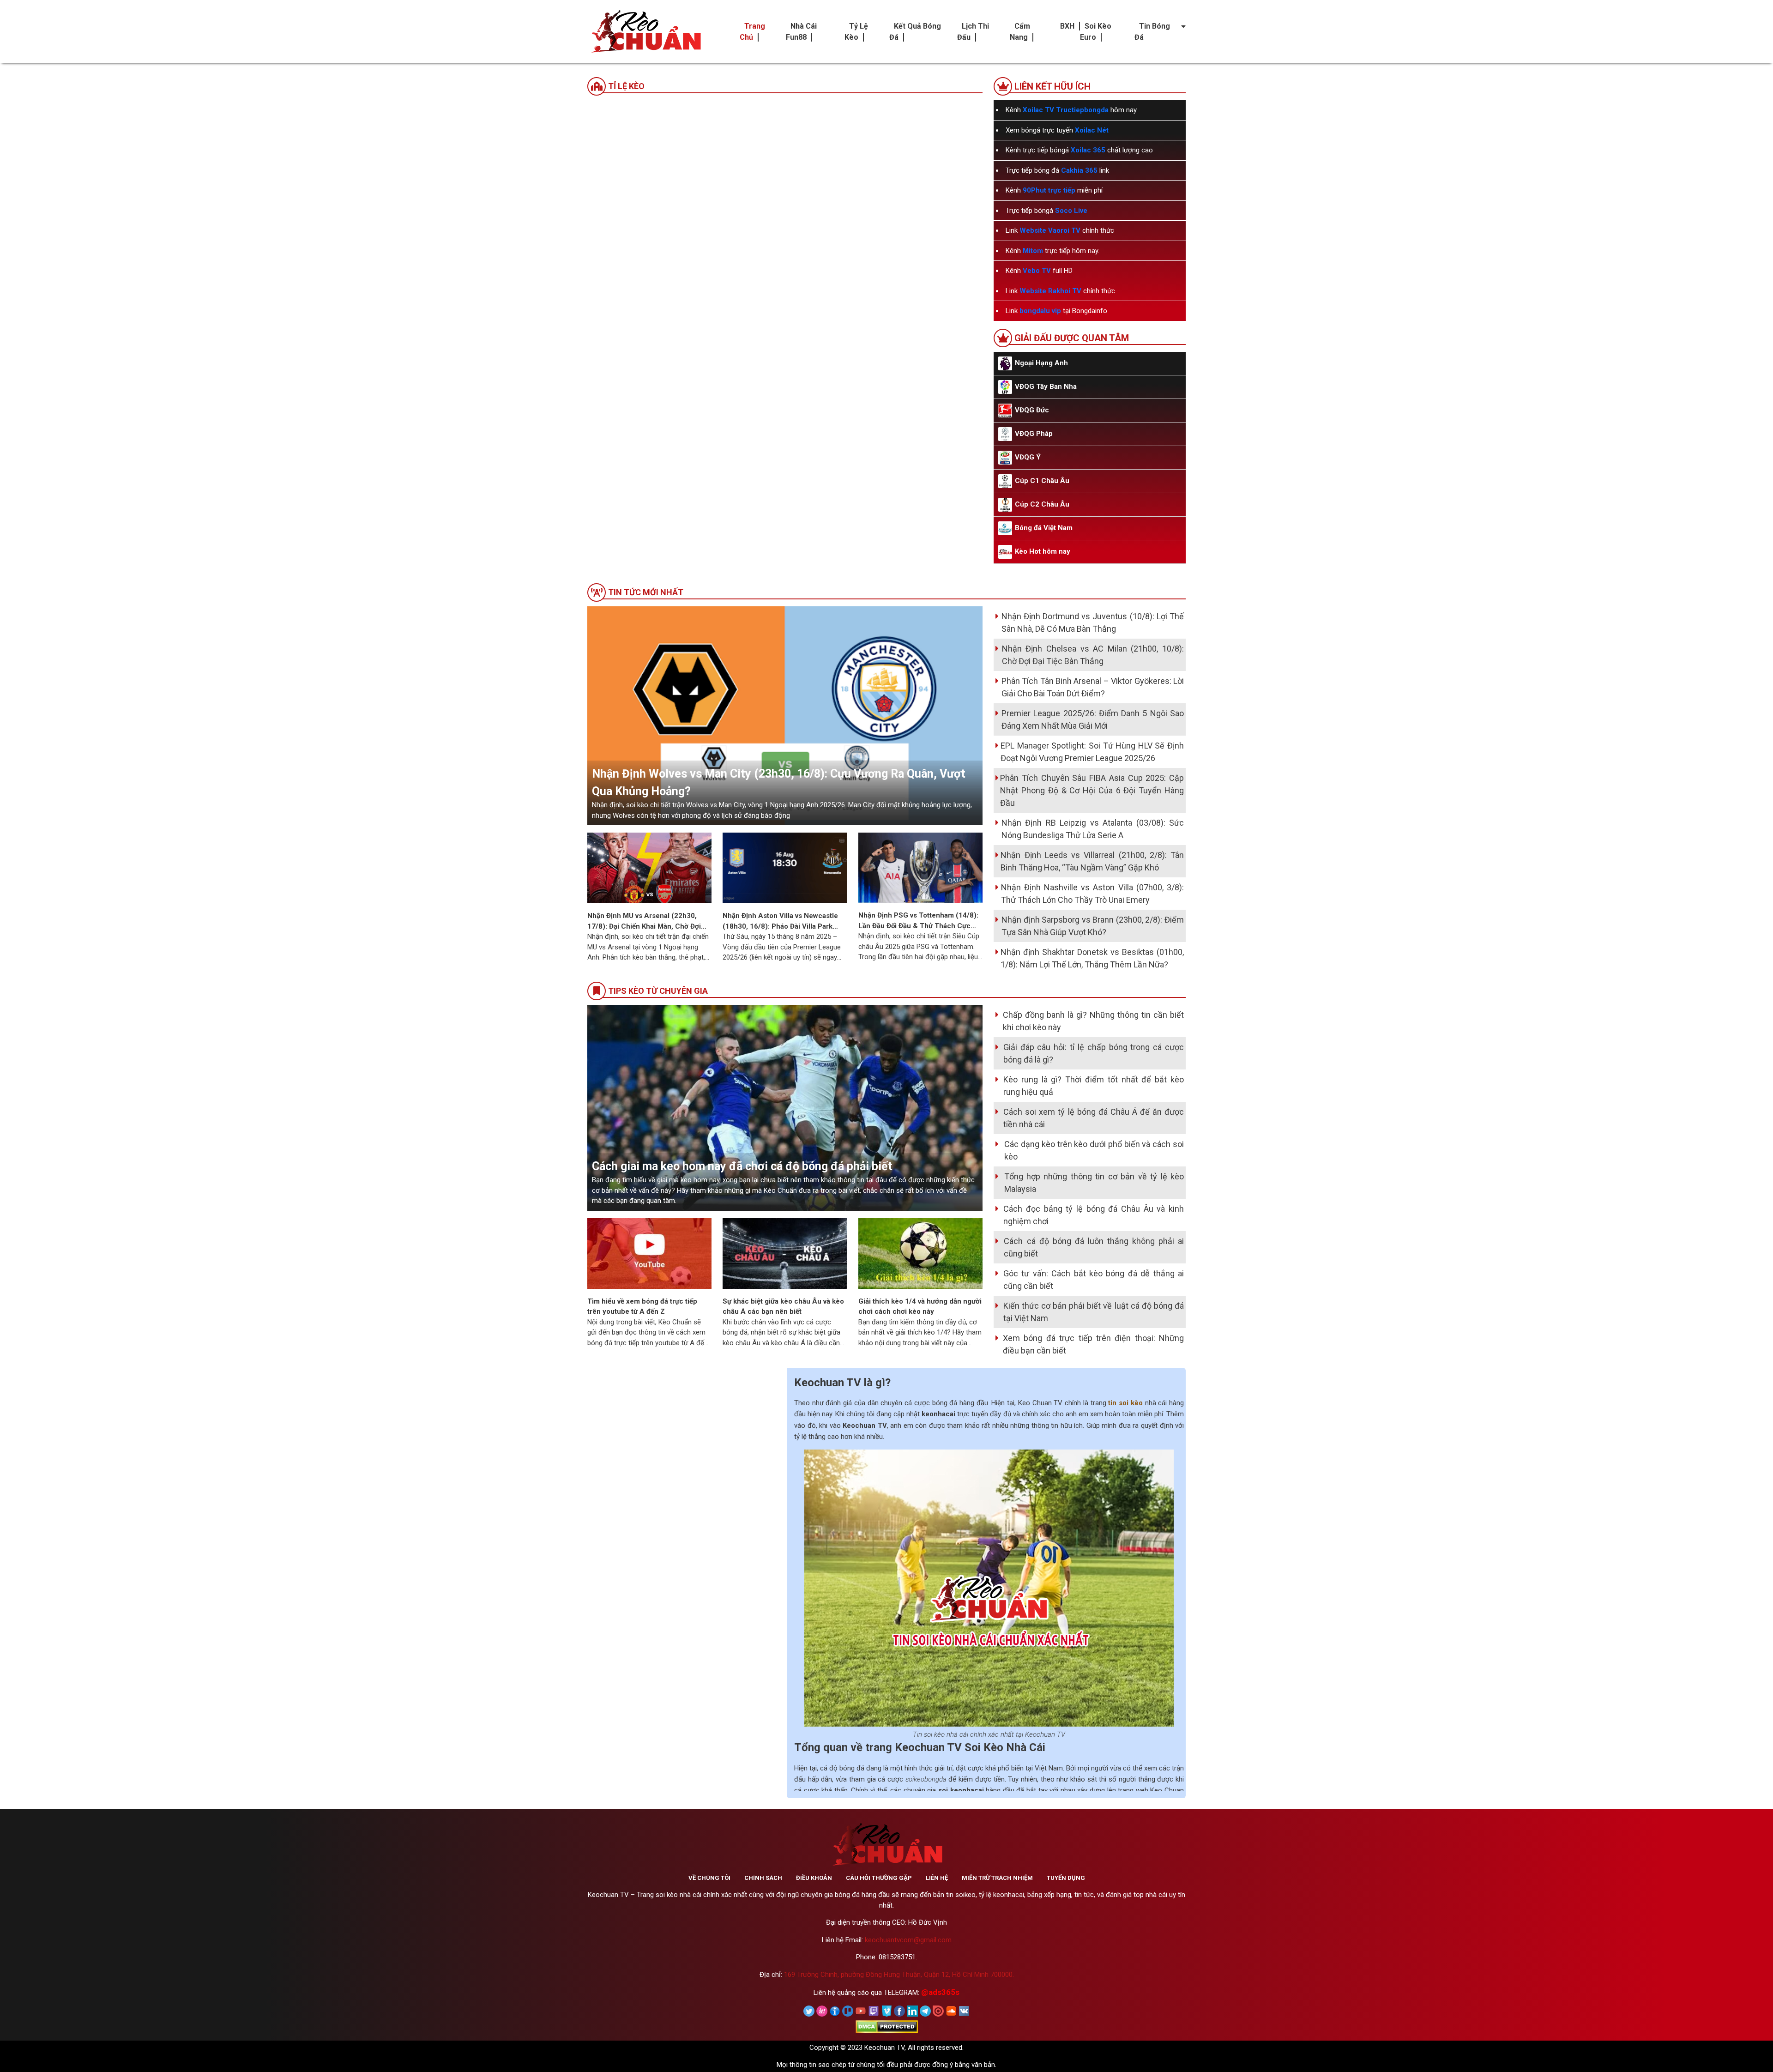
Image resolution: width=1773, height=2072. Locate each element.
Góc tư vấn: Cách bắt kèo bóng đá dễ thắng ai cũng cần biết (1094, 1280)
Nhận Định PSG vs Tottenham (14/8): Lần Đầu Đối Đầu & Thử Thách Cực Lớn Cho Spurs (918, 921)
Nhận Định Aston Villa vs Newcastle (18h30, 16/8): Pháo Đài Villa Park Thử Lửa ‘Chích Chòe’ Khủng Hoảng (781, 921)
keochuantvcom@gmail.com (908, 1940)
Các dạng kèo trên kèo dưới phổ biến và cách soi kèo (1094, 1150)
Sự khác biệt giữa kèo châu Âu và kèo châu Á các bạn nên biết (783, 1307)
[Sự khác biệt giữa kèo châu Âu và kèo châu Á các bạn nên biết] (785, 1253)
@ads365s (940, 1992)
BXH (1067, 26)
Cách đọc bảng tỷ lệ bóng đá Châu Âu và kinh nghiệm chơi (1094, 1215)
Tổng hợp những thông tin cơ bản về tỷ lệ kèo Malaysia (1094, 1183)
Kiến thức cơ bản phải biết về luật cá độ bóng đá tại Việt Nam (1094, 1312)
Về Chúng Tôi (709, 1878)
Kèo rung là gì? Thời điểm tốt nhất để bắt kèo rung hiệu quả (1094, 1086)
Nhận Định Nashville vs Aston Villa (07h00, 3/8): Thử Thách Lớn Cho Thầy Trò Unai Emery (1092, 894)
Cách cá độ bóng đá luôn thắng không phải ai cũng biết (1094, 1247)
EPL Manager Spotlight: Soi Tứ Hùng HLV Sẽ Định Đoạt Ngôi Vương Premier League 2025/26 (1092, 752)
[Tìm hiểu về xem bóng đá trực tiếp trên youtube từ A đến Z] (649, 1253)
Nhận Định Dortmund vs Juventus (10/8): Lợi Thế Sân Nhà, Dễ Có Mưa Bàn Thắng (1093, 622)
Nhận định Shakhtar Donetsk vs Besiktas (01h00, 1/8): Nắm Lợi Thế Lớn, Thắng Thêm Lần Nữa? (1092, 958)
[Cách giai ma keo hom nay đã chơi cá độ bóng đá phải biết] (785, 1107)
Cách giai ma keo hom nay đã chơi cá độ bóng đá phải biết (742, 1166)
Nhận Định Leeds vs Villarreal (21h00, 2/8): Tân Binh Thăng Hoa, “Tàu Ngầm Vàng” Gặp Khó (1092, 861)
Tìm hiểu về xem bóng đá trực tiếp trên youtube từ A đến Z (642, 1307)
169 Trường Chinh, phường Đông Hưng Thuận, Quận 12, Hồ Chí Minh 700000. (899, 1975)
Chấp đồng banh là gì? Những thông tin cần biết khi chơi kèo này (1093, 1021)
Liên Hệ (937, 1878)
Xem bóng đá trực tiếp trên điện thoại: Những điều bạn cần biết (1093, 1344)
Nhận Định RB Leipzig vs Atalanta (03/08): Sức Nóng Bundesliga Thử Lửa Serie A (1093, 829)
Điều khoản (814, 1878)
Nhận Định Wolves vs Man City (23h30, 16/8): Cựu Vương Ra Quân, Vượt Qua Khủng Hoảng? (779, 782)
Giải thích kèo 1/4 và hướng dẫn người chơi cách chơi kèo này (920, 1307)
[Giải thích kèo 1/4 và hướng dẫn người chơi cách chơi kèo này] (920, 1253)
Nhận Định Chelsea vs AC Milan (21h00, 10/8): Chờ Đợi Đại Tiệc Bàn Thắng (1093, 655)
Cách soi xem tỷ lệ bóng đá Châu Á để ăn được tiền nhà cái (1094, 1118)
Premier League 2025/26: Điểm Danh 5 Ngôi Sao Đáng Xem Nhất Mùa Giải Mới (1093, 719)
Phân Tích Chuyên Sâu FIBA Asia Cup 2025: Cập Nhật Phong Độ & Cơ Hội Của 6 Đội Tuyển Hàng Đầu (1092, 790)
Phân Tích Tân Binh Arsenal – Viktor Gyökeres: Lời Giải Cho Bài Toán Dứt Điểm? (1093, 687)
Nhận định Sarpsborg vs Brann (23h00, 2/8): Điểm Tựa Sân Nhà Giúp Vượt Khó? (1093, 926)
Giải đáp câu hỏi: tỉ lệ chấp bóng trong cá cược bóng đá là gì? (1094, 1053)
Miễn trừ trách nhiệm (997, 1878)
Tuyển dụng (1066, 1878)
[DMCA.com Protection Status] (887, 2026)
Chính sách (763, 1878)
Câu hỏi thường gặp (879, 1878)
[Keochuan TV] (645, 32)
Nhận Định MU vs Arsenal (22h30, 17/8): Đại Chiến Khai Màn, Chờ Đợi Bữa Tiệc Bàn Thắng (644, 921)
